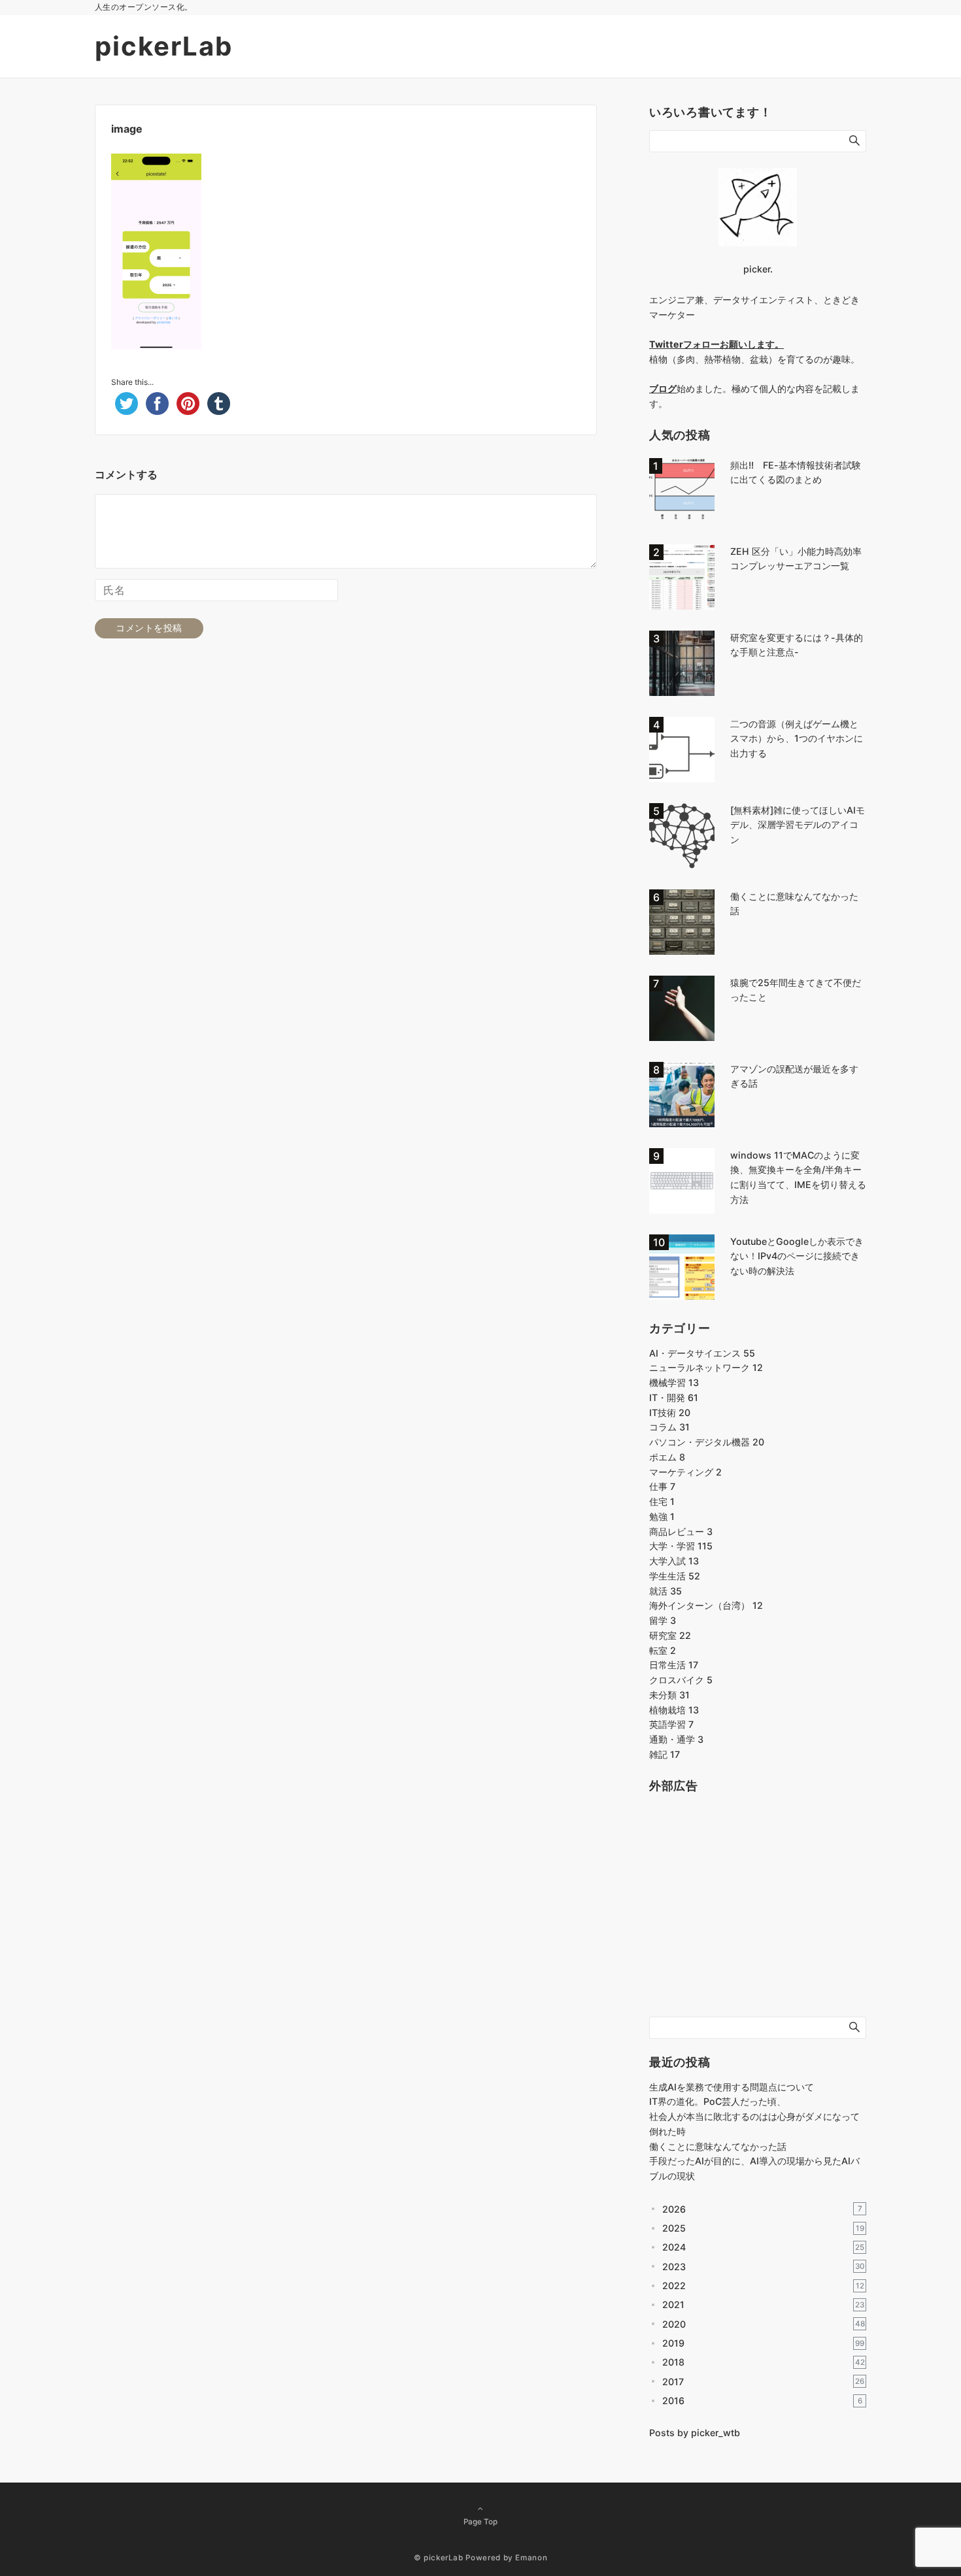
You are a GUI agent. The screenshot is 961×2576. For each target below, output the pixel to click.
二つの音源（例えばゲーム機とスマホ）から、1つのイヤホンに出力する (797, 739)
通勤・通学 (676, 1739)
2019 (763, 2343)
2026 (762, 2209)
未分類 (669, 1695)
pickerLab (164, 46)
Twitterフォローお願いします (712, 344)
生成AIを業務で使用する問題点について (732, 2087)
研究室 (670, 1635)
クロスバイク (681, 1680)
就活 (666, 1591)
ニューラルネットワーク (706, 1367)
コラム (669, 1427)
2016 (762, 2401)
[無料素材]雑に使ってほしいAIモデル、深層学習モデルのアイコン (798, 825)
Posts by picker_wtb (695, 2433)
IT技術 (670, 1412)
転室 (663, 1650)
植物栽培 (674, 1710)
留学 (663, 1620)
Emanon (531, 2558)
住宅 (662, 1501)
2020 (764, 2324)
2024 (763, 2247)
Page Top (480, 2522)
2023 (764, 2267)
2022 (763, 2286)
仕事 (662, 1486)
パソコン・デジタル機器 (707, 1442)
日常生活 (674, 1665)
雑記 (665, 1754)
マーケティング (685, 1472)
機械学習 (674, 1382)
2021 (763, 2304)
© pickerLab (439, 2558)
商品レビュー (681, 1531)
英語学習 (671, 1724)
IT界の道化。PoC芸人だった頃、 (717, 2101)
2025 (763, 2228)
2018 (764, 2362)
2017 (763, 2382)
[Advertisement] (747, 1915)
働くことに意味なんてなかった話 (718, 2146)
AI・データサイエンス (702, 1353)
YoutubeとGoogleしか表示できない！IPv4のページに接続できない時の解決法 (797, 1256)
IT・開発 (674, 1397)
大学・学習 (681, 1546)
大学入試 (674, 1561)
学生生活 (675, 1576)
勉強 (662, 1516)
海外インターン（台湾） (706, 1605)
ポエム (667, 1457)
